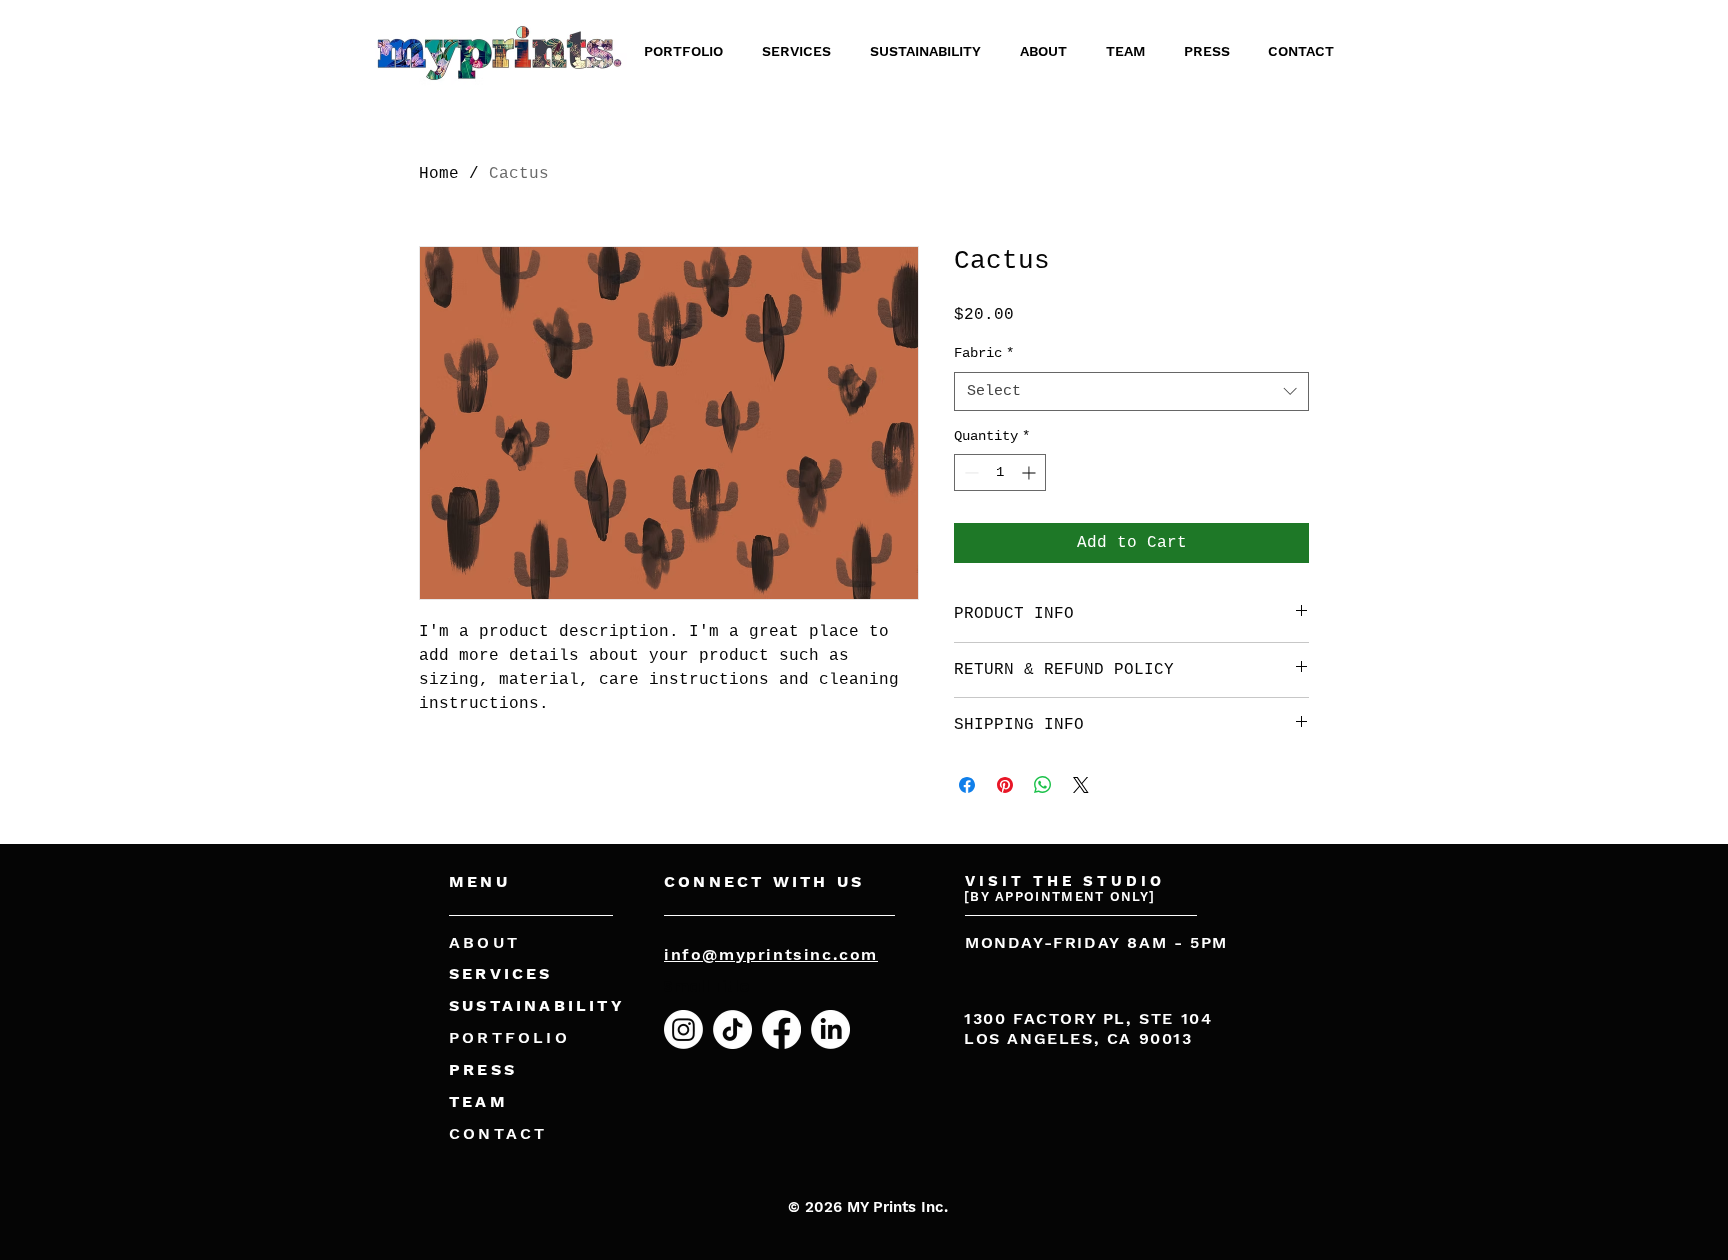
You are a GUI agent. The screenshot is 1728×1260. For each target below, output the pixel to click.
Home (439, 174)
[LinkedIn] (830, 1029)
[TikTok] (732, 1029)
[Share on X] (1081, 785)
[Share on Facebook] (967, 785)
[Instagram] (683, 1029)
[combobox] (1131, 391)
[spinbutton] (1000, 472)
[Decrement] (969, 472)
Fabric (984, 353)
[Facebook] (781, 1029)
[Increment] (1030, 472)
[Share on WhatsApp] (1043, 785)
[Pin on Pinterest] (1005, 785)
